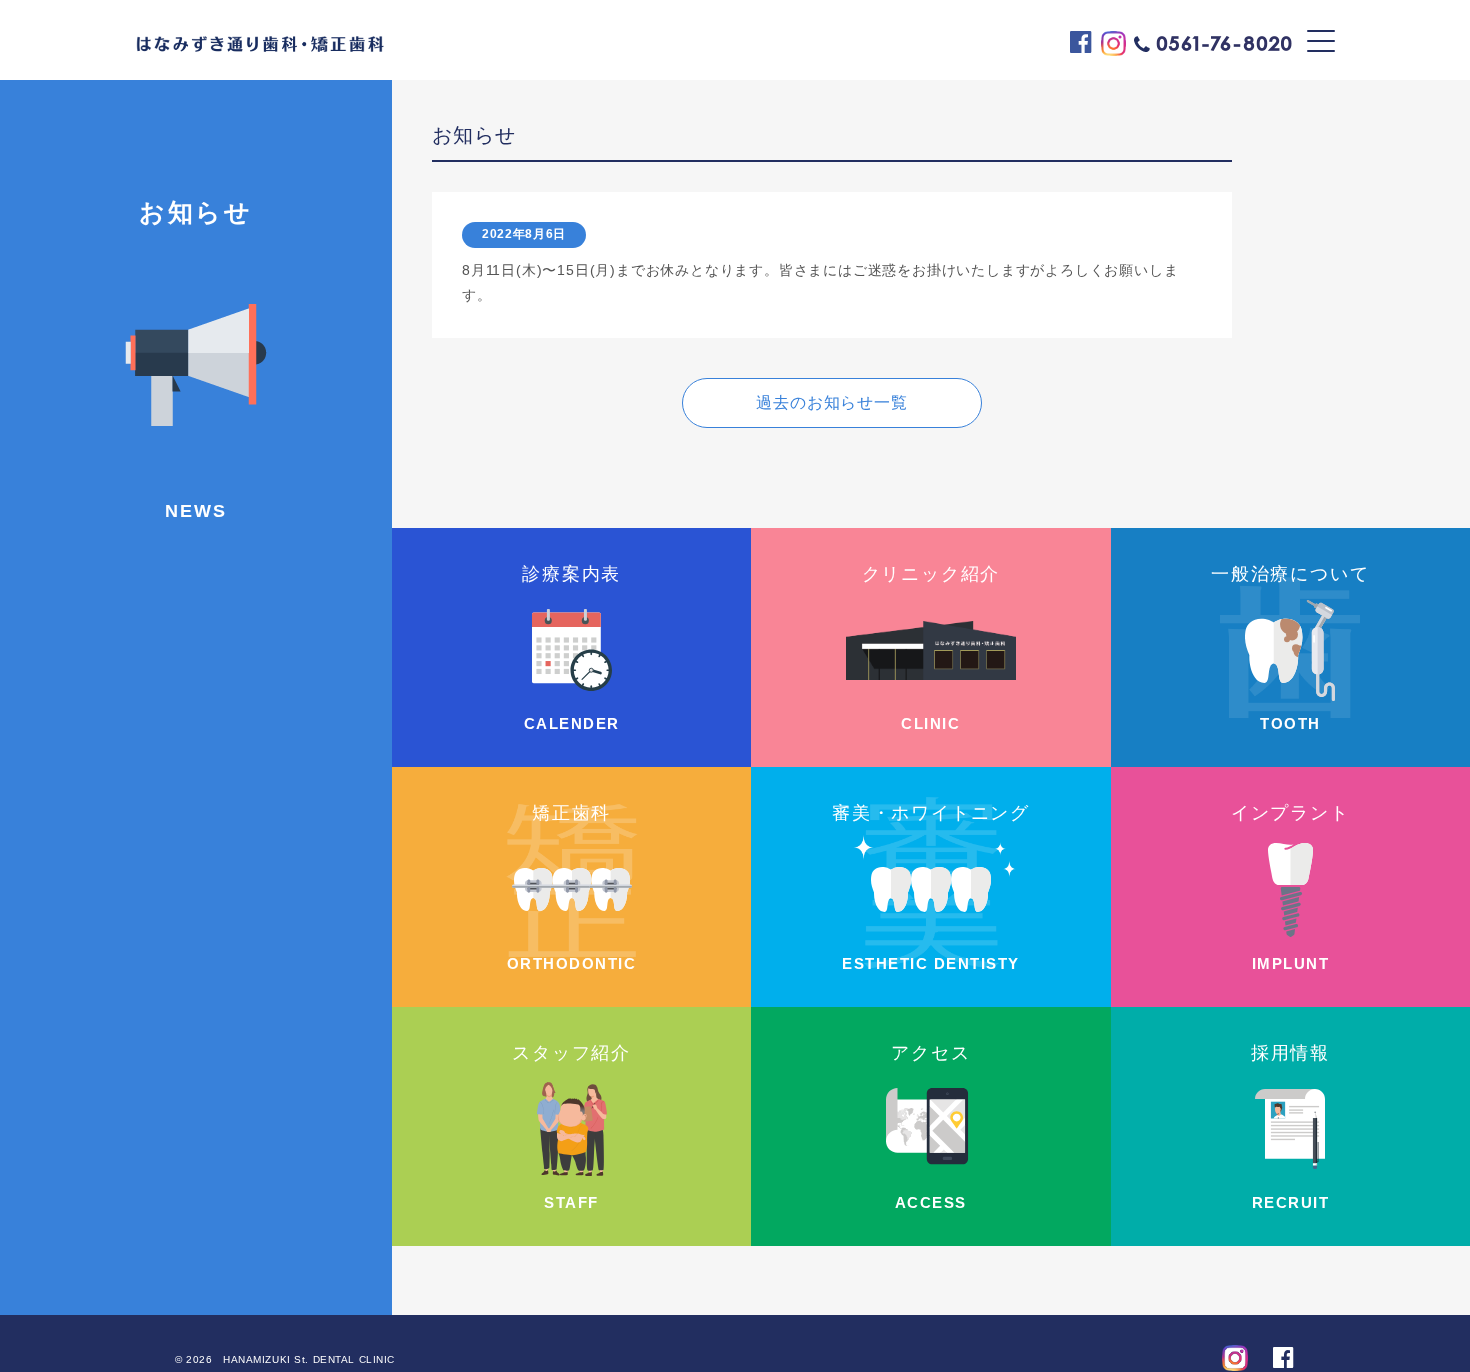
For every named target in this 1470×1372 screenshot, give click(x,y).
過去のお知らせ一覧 (832, 402)
